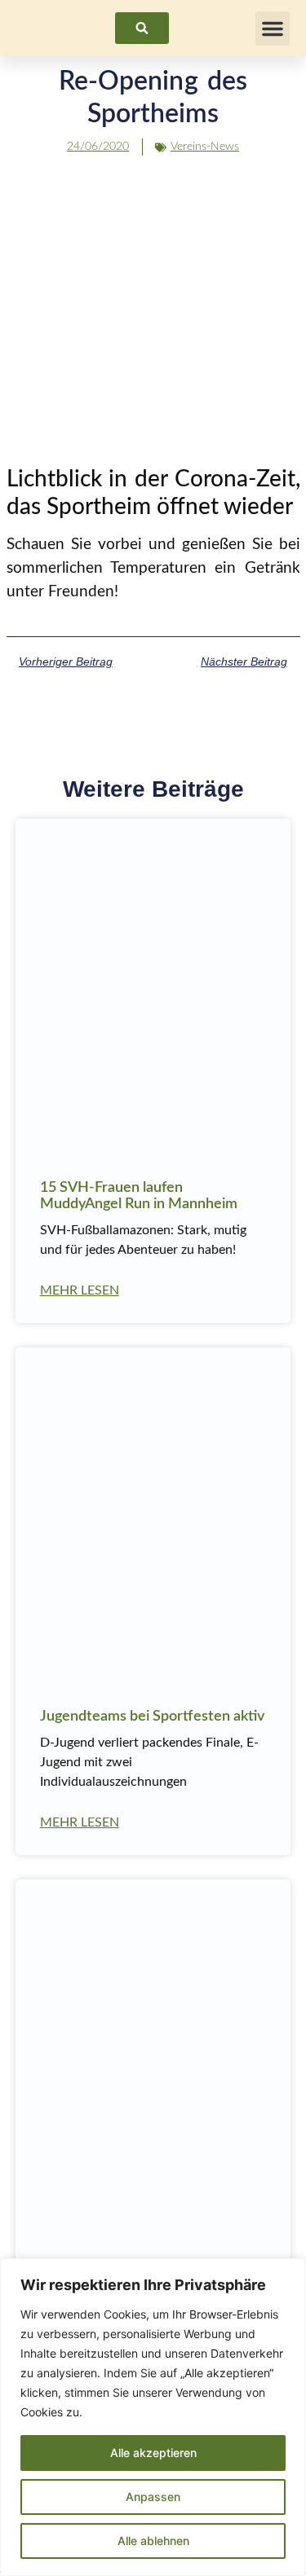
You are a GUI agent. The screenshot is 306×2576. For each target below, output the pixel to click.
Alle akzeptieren (153, 2453)
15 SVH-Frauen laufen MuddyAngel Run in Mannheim (139, 1196)
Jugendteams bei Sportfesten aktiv (152, 1717)
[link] (142, 28)
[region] (153, 2417)
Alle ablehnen (153, 2541)
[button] (273, 29)
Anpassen (153, 2497)
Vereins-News (205, 147)
